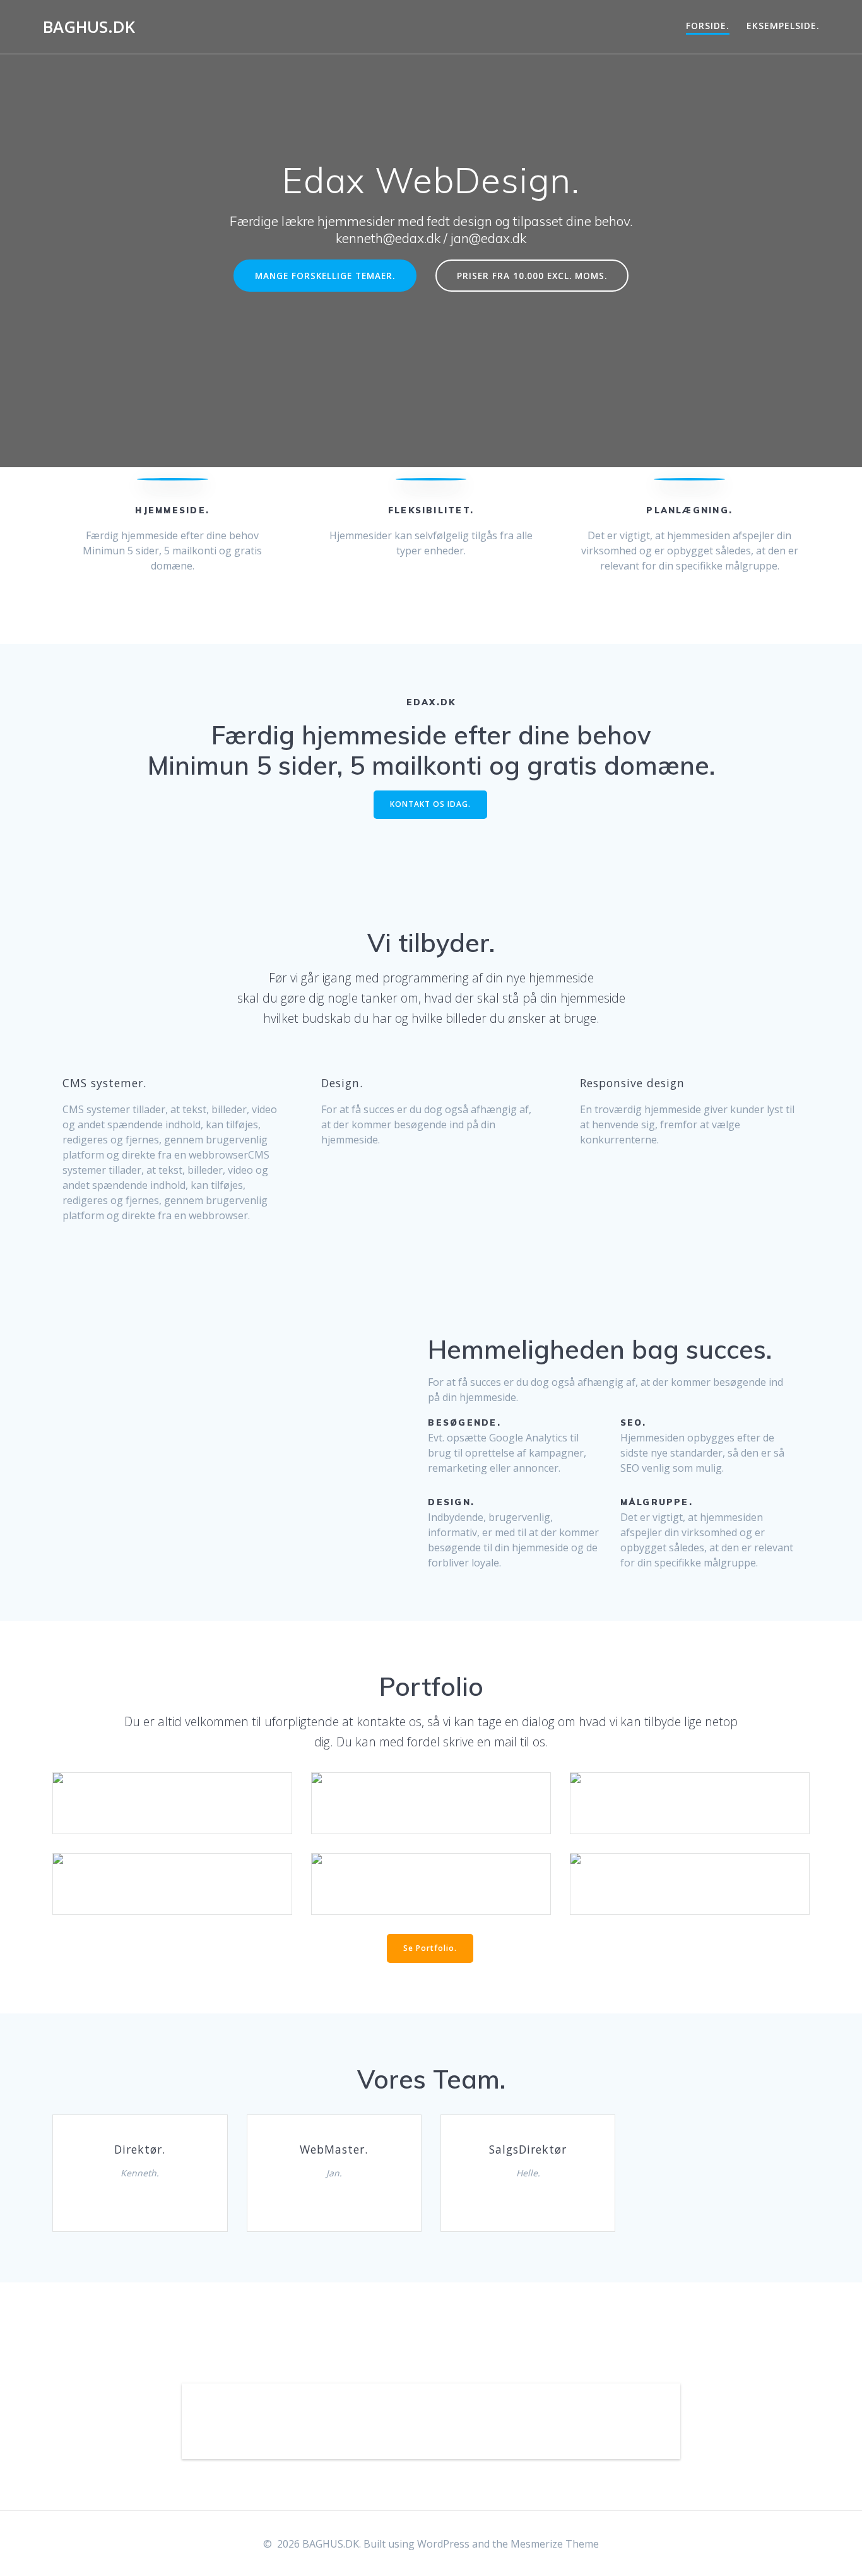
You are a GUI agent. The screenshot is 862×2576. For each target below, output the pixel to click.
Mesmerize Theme (555, 2544)
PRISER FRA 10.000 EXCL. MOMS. (532, 276)
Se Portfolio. (430, 1948)
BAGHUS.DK (89, 27)
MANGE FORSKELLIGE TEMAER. (325, 276)
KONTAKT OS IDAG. (430, 804)
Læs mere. (172, 1784)
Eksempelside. (783, 26)
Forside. (708, 26)
